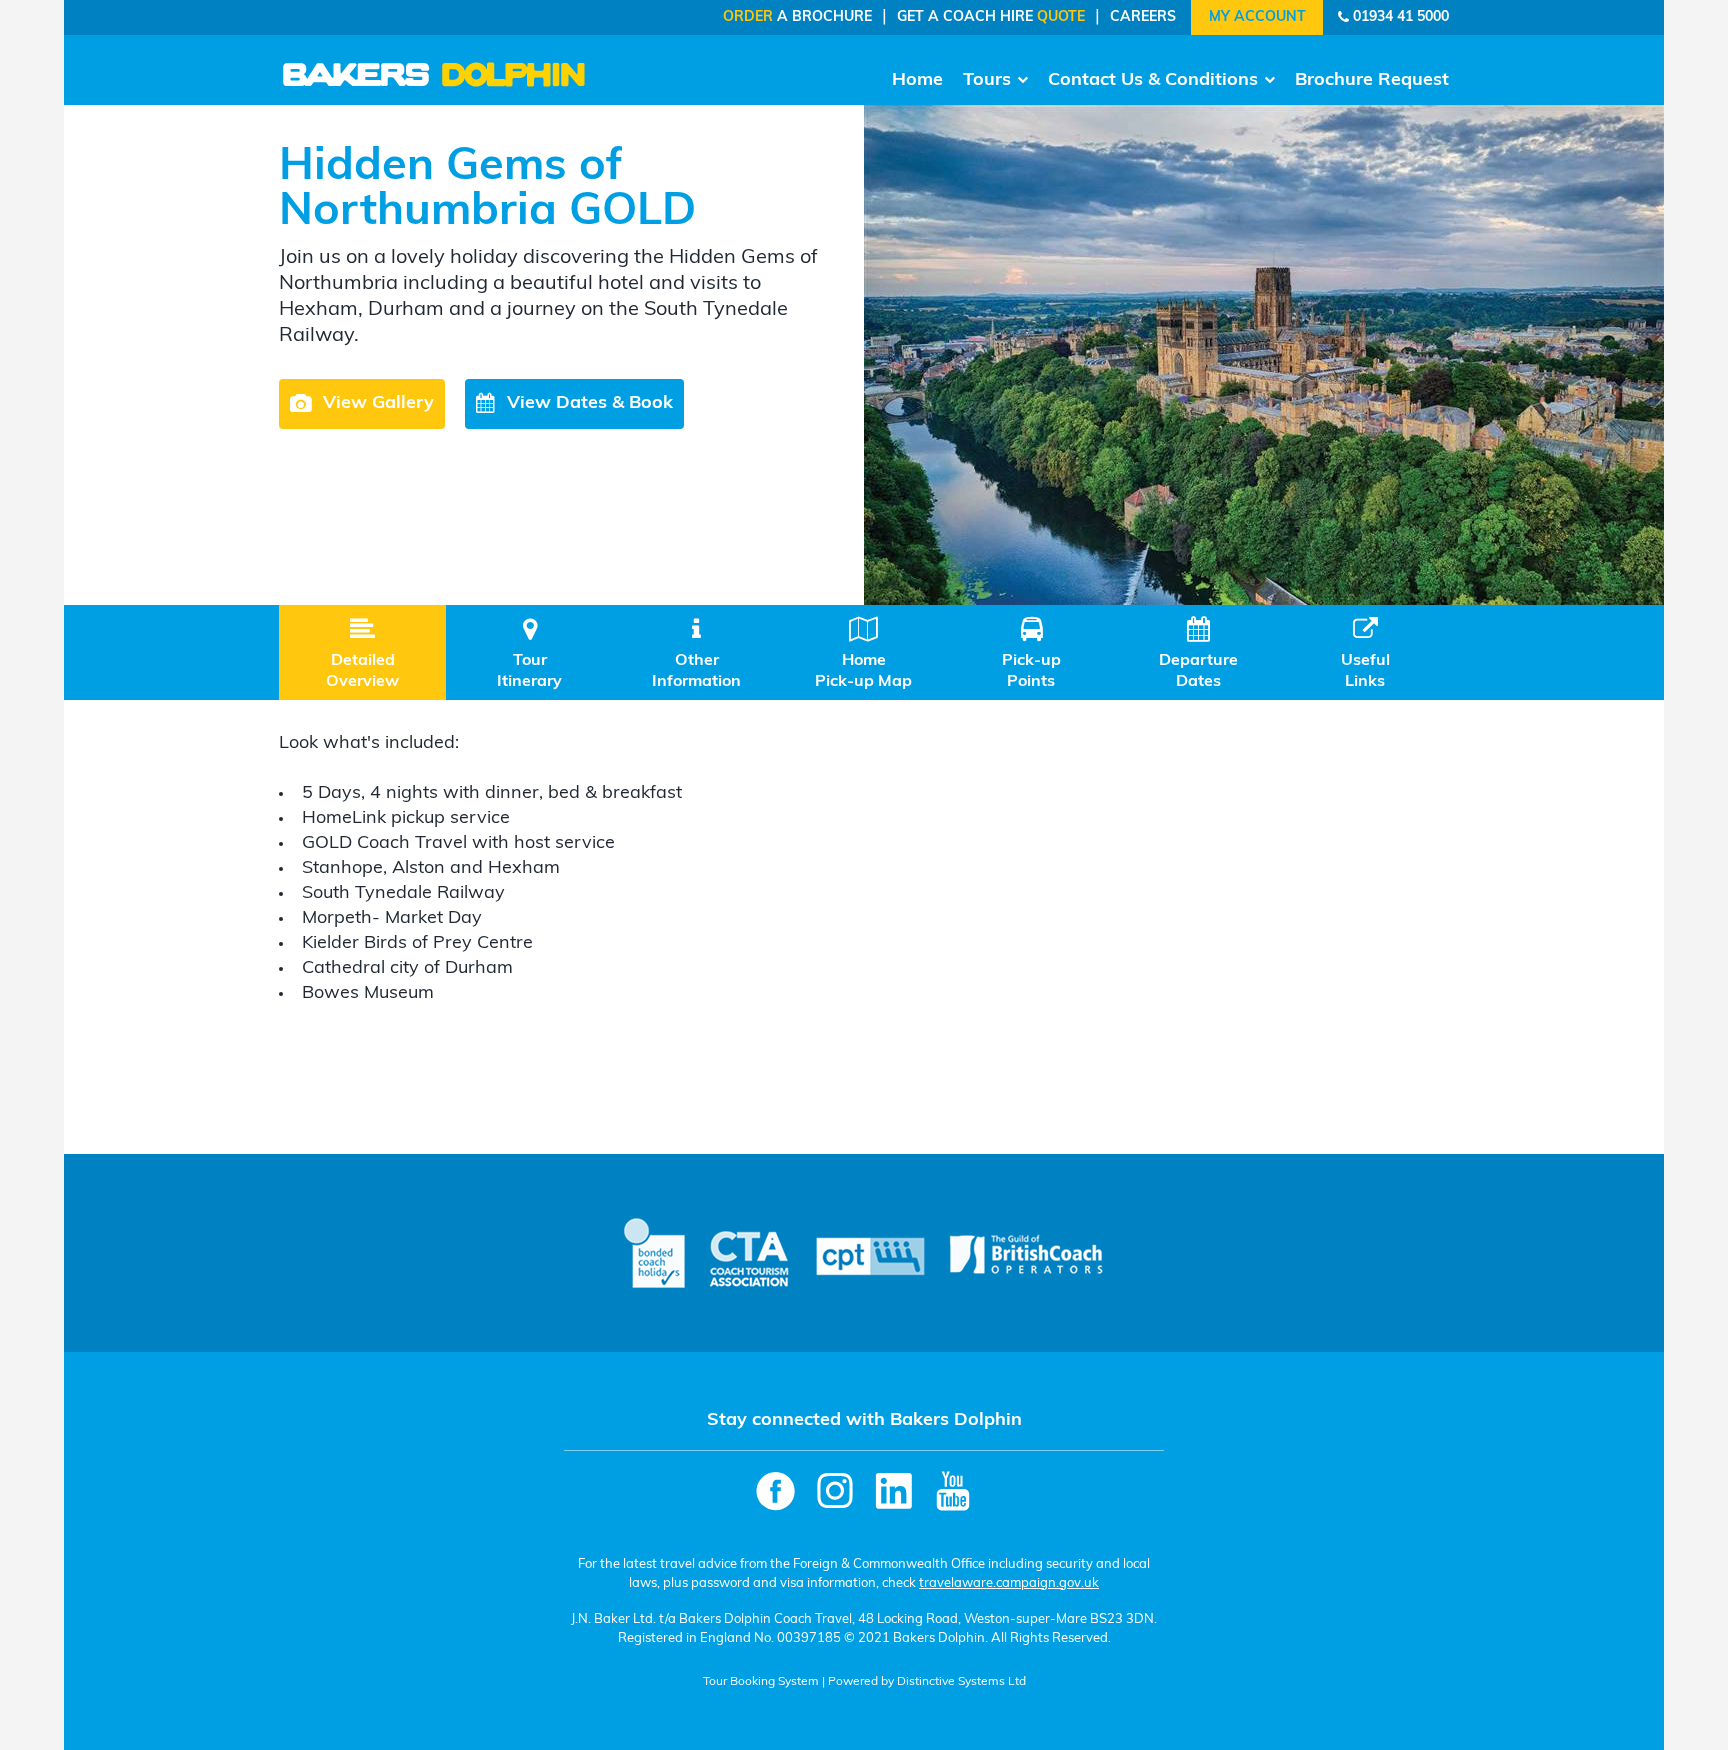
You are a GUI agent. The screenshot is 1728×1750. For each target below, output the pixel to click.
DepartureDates (1198, 653)
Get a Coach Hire (991, 17)
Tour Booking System (761, 1682)
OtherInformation (696, 653)
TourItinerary (529, 653)
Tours (987, 81)
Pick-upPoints (1031, 653)
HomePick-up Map (863, 653)
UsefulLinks (1365, 653)
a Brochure (797, 17)
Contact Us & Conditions (1153, 81)
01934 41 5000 (1401, 17)
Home (917, 81)
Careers (1143, 17)
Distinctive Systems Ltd (961, 1682)
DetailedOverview (362, 653)
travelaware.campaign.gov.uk (1009, 1583)
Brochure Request (1372, 81)
